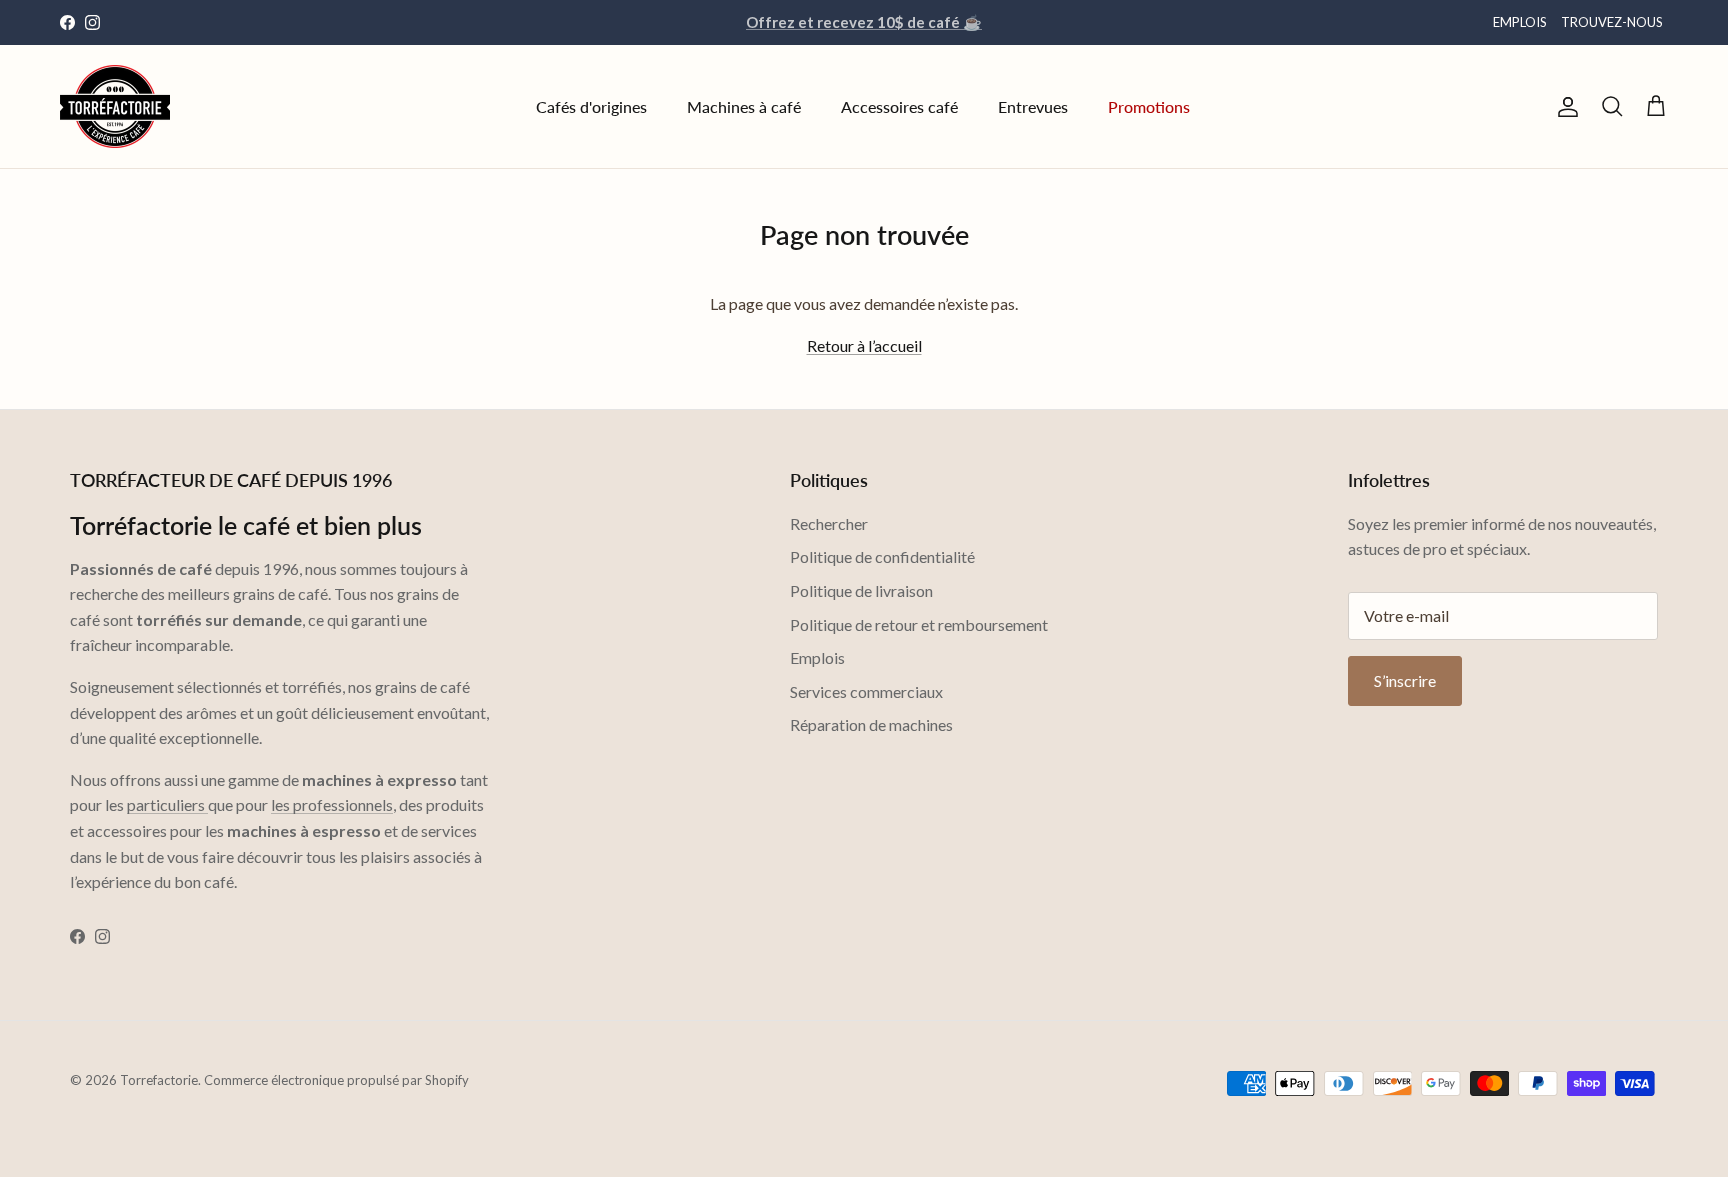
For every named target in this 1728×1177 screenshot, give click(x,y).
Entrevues (1033, 106)
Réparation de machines (871, 724)
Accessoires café (899, 106)
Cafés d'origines (591, 106)
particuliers (167, 804)
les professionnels (332, 804)
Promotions (1149, 106)
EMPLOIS (1520, 22)
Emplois (817, 657)
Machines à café (744, 106)
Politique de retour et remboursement (919, 624)
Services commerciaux (866, 691)
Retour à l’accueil (864, 345)
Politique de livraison (861, 590)
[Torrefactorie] (115, 106)
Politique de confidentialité (882, 556)
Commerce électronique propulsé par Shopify (336, 1080)
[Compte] (1564, 107)
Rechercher (829, 523)
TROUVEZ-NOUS (1612, 22)
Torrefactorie (159, 1080)
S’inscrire (1405, 680)
